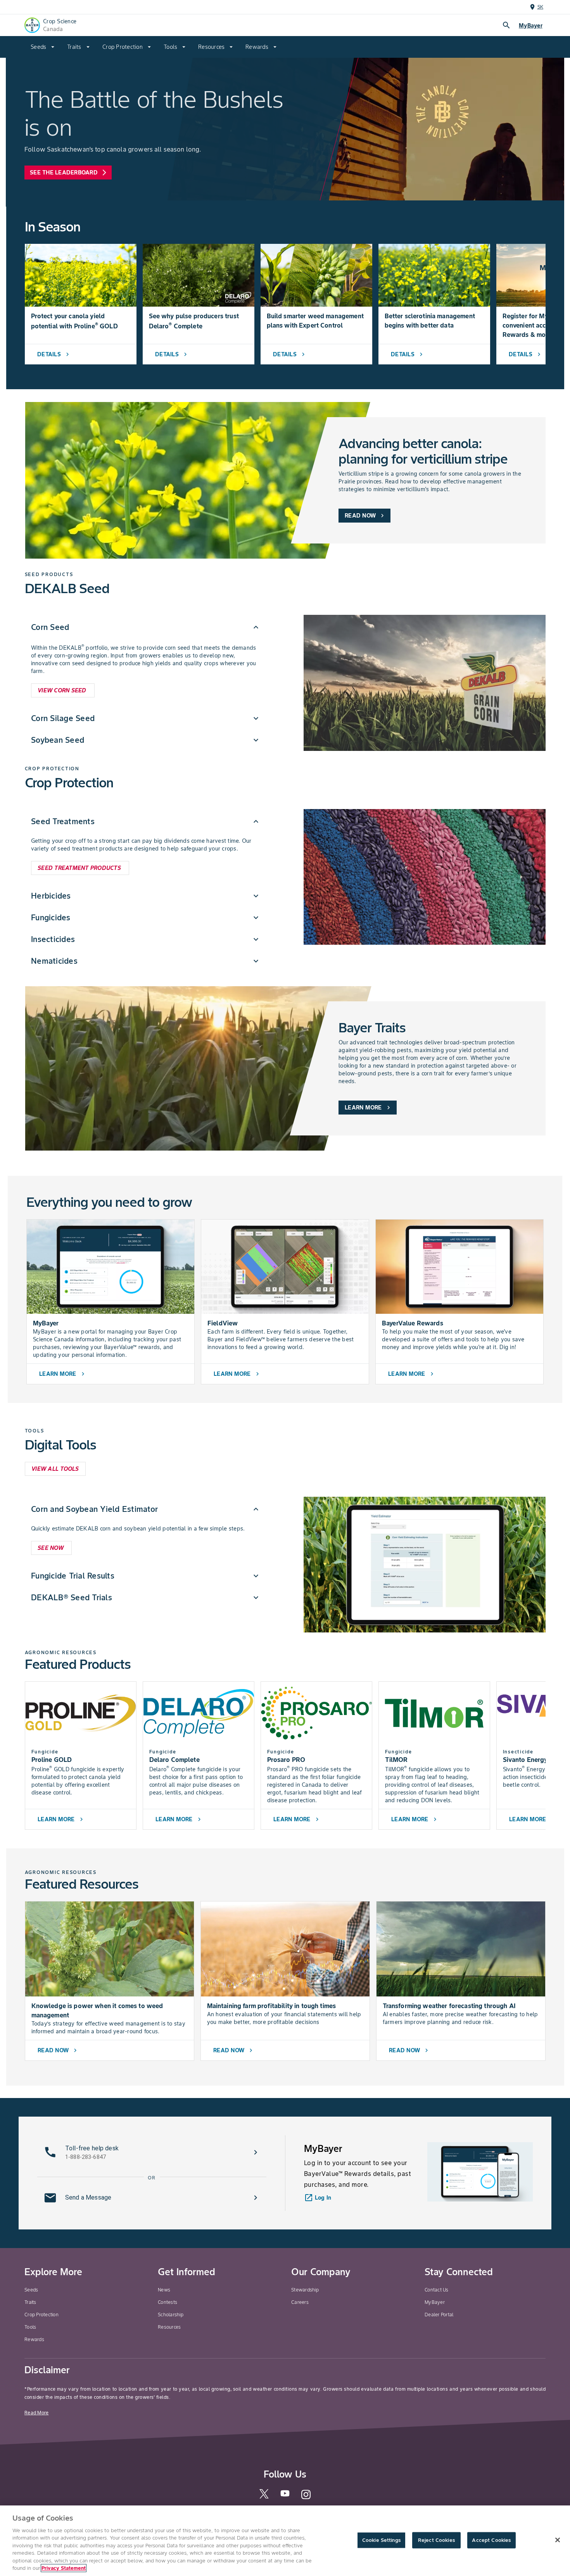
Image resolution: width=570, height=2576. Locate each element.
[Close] (558, 2540)
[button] (146, 627)
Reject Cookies (436, 2540)
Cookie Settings (381, 2540)
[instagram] (306, 2498)
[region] (285, 2541)
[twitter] (264, 2497)
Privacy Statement (64, 2568)
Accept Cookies (491, 2540)
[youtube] (285, 2496)
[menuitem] (43, 47)
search (506, 25)
